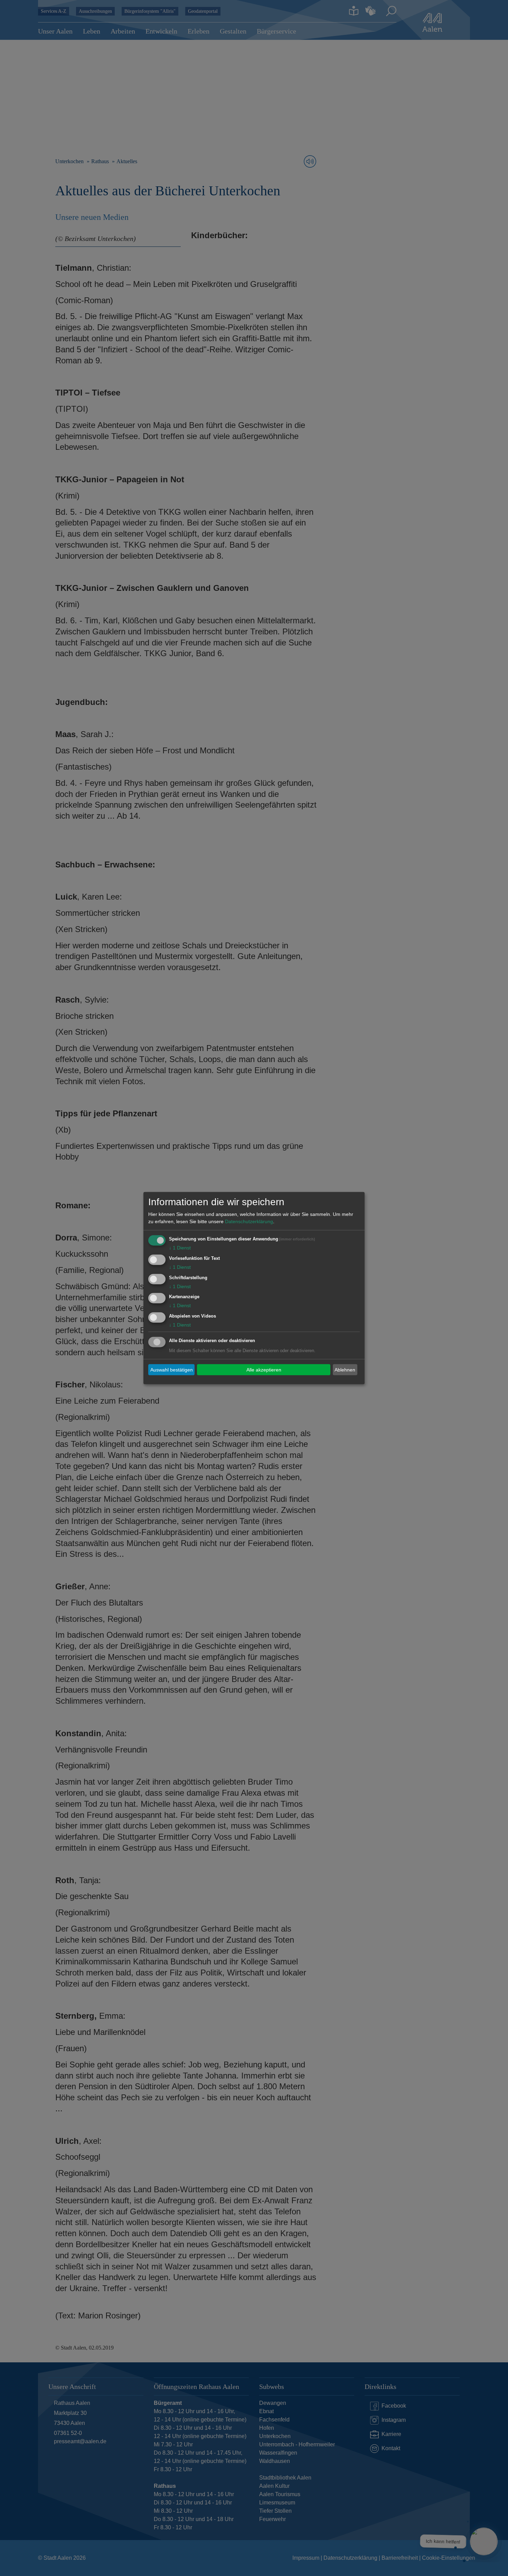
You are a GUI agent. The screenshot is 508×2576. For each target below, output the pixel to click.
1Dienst (180, 1248)
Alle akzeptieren (264, 1369)
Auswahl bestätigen (172, 1369)
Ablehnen (345, 1369)
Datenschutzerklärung (249, 1221)
